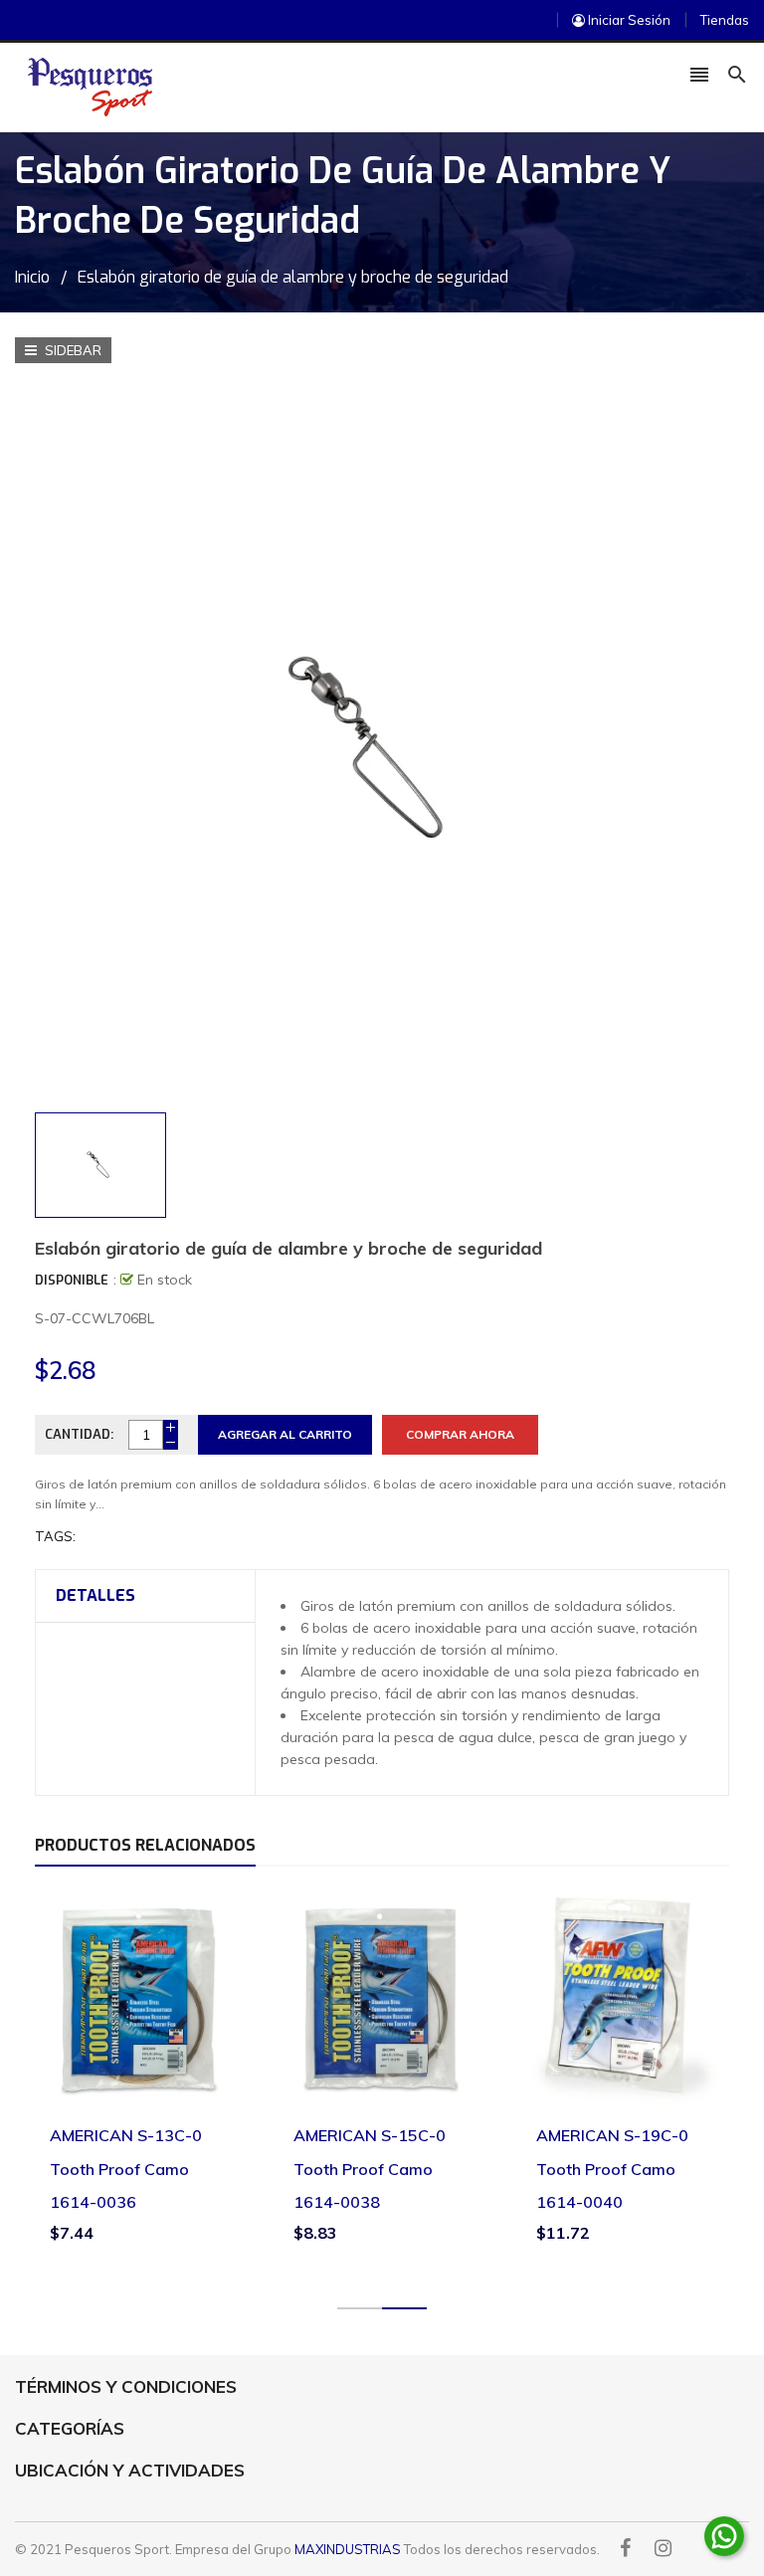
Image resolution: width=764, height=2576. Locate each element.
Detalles (95, 1595)
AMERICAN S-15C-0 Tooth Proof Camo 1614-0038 (370, 2169)
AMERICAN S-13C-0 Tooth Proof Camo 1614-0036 (126, 2169)
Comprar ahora (460, 1434)
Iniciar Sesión (628, 20)
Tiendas (725, 20)
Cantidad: (79, 1434)
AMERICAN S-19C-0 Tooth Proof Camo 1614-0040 (612, 2169)
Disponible (72, 1280)
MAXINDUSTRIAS (348, 2549)
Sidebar (72, 350)
